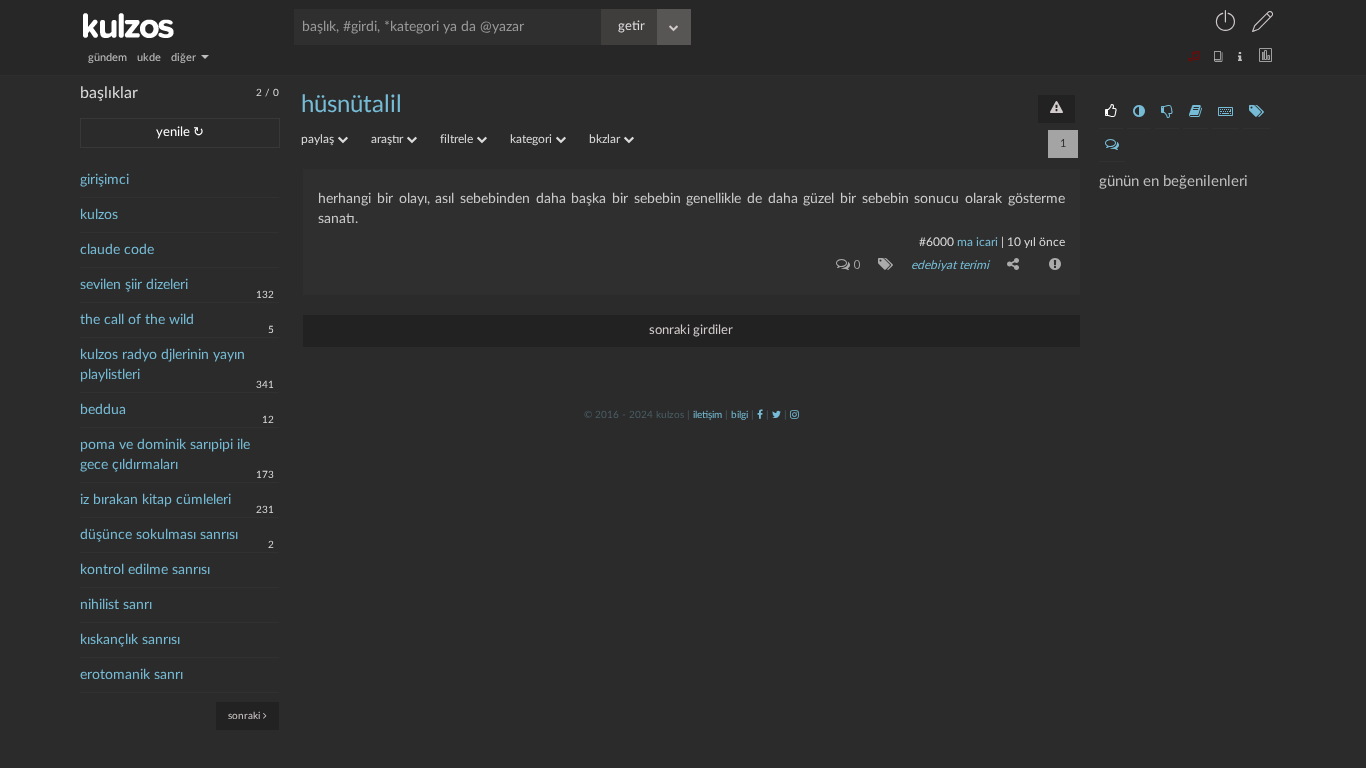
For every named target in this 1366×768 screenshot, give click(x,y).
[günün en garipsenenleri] (1139, 112)
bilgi (739, 415)
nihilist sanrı (116, 605)
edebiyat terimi (950, 265)
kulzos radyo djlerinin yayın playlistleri (162, 365)
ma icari (977, 242)
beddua (103, 410)
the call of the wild (137, 320)
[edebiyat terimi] (881, 264)
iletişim (707, 415)
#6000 (936, 242)
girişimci (104, 180)
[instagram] (794, 415)
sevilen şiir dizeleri (134, 285)
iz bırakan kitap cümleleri (155, 500)
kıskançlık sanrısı (130, 640)
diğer (185, 57)
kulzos (99, 215)
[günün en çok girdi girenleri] (1225, 112)
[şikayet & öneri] (1056, 109)
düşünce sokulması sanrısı (159, 535)
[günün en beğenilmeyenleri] (1167, 112)
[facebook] (760, 415)
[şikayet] (1053, 264)
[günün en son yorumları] (1112, 145)
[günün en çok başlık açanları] (1256, 112)
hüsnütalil (351, 105)
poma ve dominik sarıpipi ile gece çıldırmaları (165, 455)
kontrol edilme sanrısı (145, 570)
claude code (117, 250)
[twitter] (776, 415)
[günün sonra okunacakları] (1195, 112)
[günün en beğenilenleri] (1111, 112)
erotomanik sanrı (131, 675)
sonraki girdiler (691, 330)
